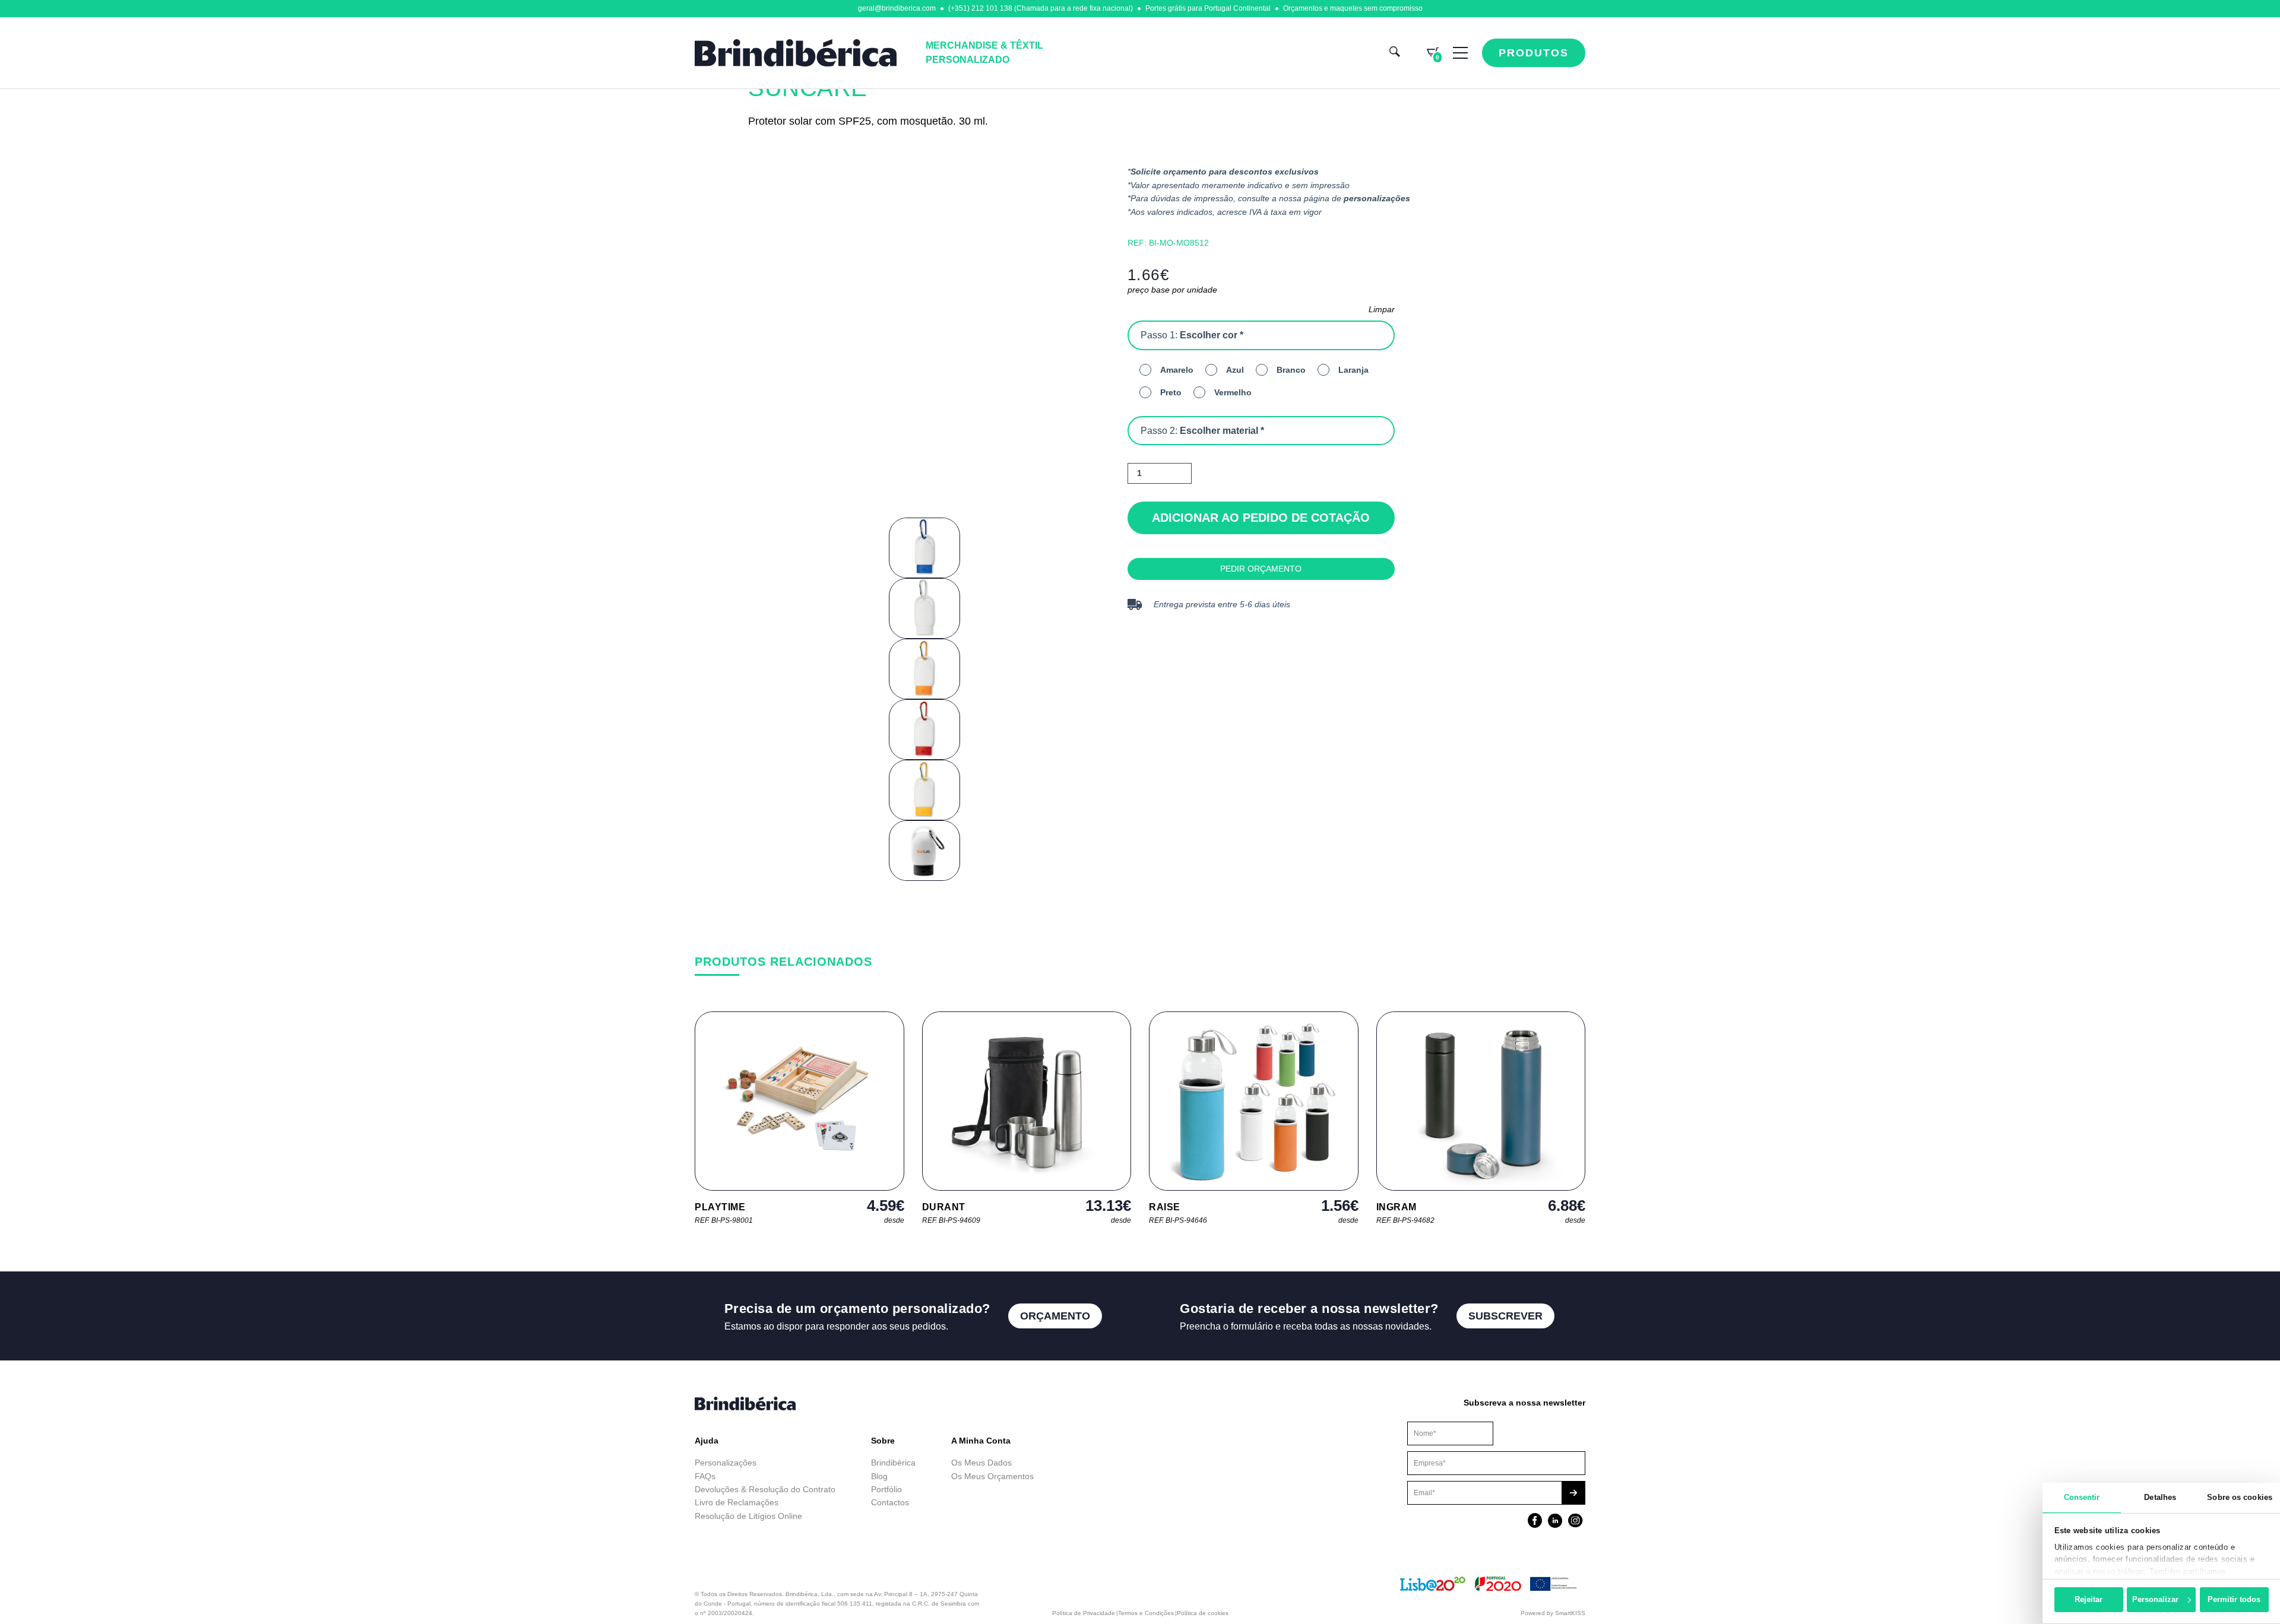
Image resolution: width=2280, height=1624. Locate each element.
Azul (1235, 370)
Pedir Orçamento (1261, 569)
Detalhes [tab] (2160, 1497)
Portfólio (886, 1489)
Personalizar (2155, 1599)
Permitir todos (2234, 1599)
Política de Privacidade (1084, 1613)
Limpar (1382, 309)
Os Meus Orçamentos (992, 1476)
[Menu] (1460, 53)
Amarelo (1177, 370)
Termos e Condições (1146, 1613)
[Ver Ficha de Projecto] (1490, 1589)
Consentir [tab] (2082, 1497)
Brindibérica (893, 1463)
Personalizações (726, 1463)
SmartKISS (1570, 1613)
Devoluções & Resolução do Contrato (765, 1489)
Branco (1291, 370)
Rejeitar (2089, 1599)
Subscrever (1505, 1316)
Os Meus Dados (981, 1463)
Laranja (1353, 370)
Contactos (890, 1502)
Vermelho (1233, 392)
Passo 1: (1192, 335)
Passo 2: (1202, 431)
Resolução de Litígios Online (748, 1516)
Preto (1171, 392)
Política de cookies (1203, 1613)
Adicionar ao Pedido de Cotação (1261, 518)
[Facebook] (1535, 1522)
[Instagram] (1575, 1522)
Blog (879, 1476)
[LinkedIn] (1555, 1522)
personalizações (1377, 198)
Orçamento (1055, 1316)
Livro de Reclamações (737, 1502)
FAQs (705, 1476)
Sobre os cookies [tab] (2240, 1497)
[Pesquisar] (1395, 53)
